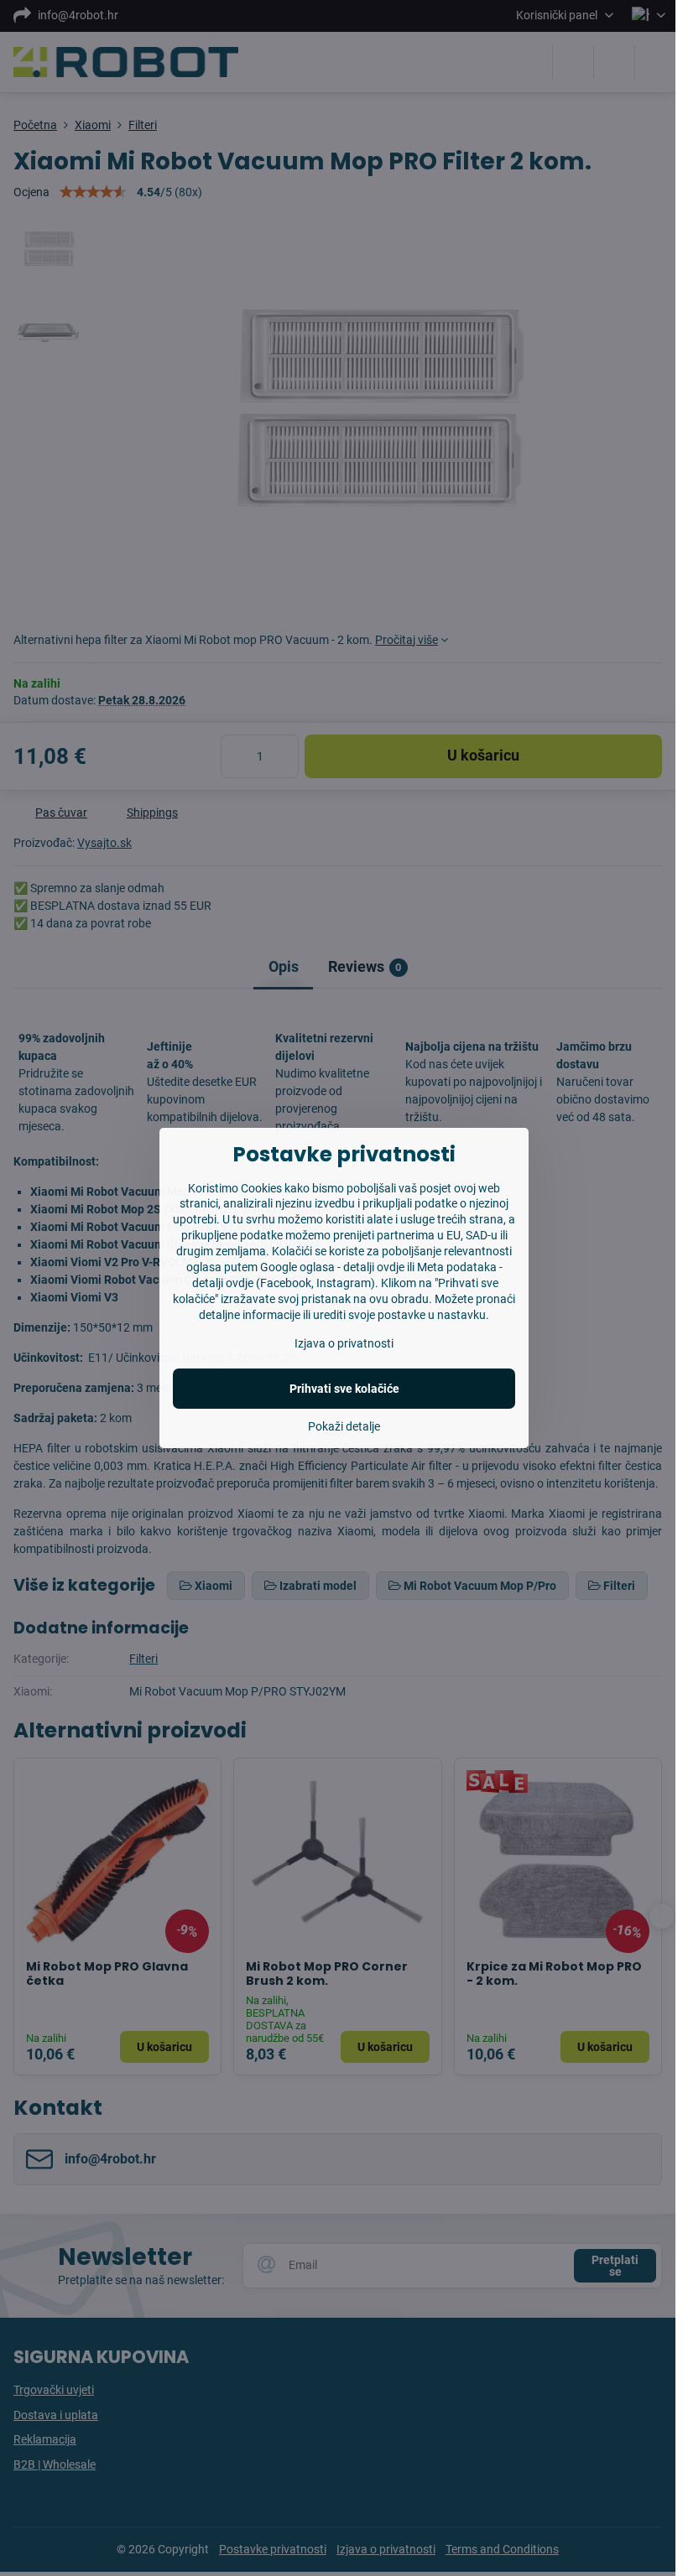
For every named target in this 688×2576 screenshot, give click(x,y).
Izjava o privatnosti (344, 1343)
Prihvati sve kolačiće (344, 1389)
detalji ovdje (374, 1267)
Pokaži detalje (344, 1426)
